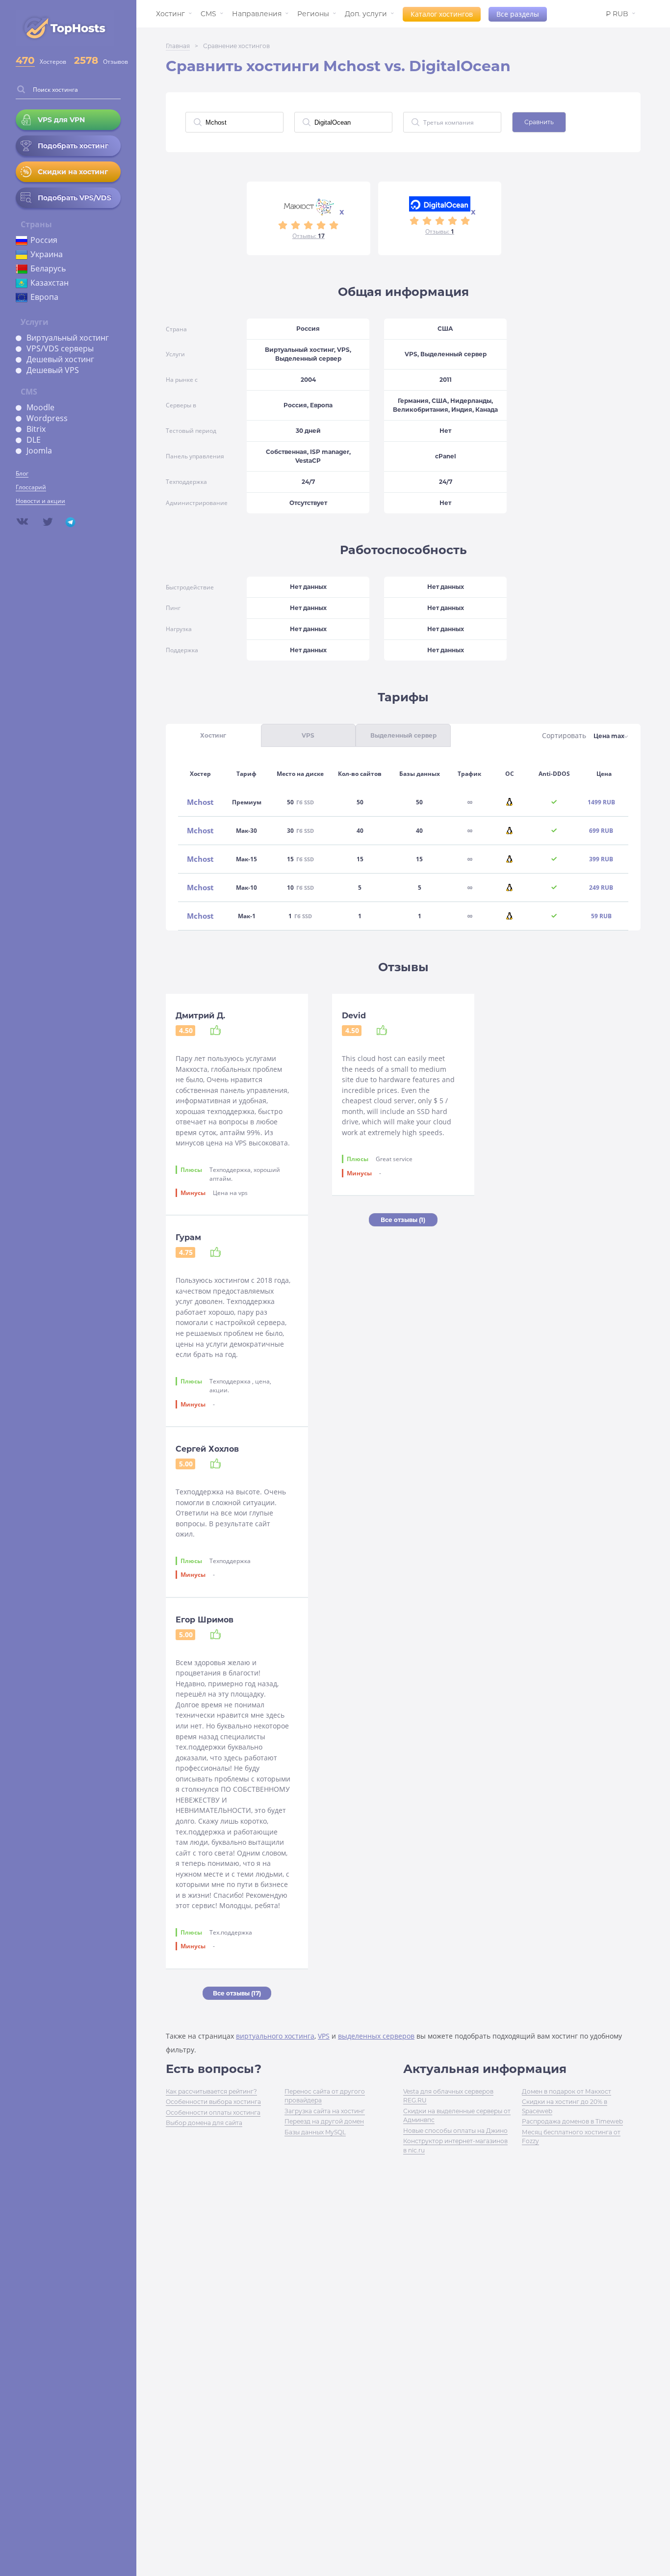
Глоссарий (31, 487)
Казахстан (50, 283)
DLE (34, 440)
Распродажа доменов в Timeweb (572, 2121)
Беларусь (48, 268)
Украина (47, 254)
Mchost (200, 802)
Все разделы (518, 14)
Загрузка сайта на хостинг (325, 2111)
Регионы (313, 14)
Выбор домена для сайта (204, 2123)
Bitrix (36, 429)
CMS (208, 14)
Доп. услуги (366, 14)
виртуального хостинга (275, 2036)
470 (25, 60)
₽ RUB (617, 14)
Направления (257, 14)
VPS (324, 2036)
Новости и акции (40, 501)
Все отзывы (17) (237, 1993)
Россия (44, 240)
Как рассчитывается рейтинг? (211, 2091)
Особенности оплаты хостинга (213, 2112)
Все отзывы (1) (403, 1220)
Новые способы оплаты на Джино (455, 2131)
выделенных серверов (376, 2036)
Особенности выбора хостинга (213, 2102)
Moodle (40, 407)
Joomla (39, 451)
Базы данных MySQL (315, 2132)
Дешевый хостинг (60, 359)
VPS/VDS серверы (60, 348)
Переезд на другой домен (324, 2121)
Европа (44, 297)
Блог (22, 473)
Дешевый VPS (53, 370)
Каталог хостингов (442, 14)
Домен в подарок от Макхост (567, 2091)
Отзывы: (309, 236)
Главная (178, 46)
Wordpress (47, 418)
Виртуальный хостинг (68, 338)
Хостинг (170, 14)
